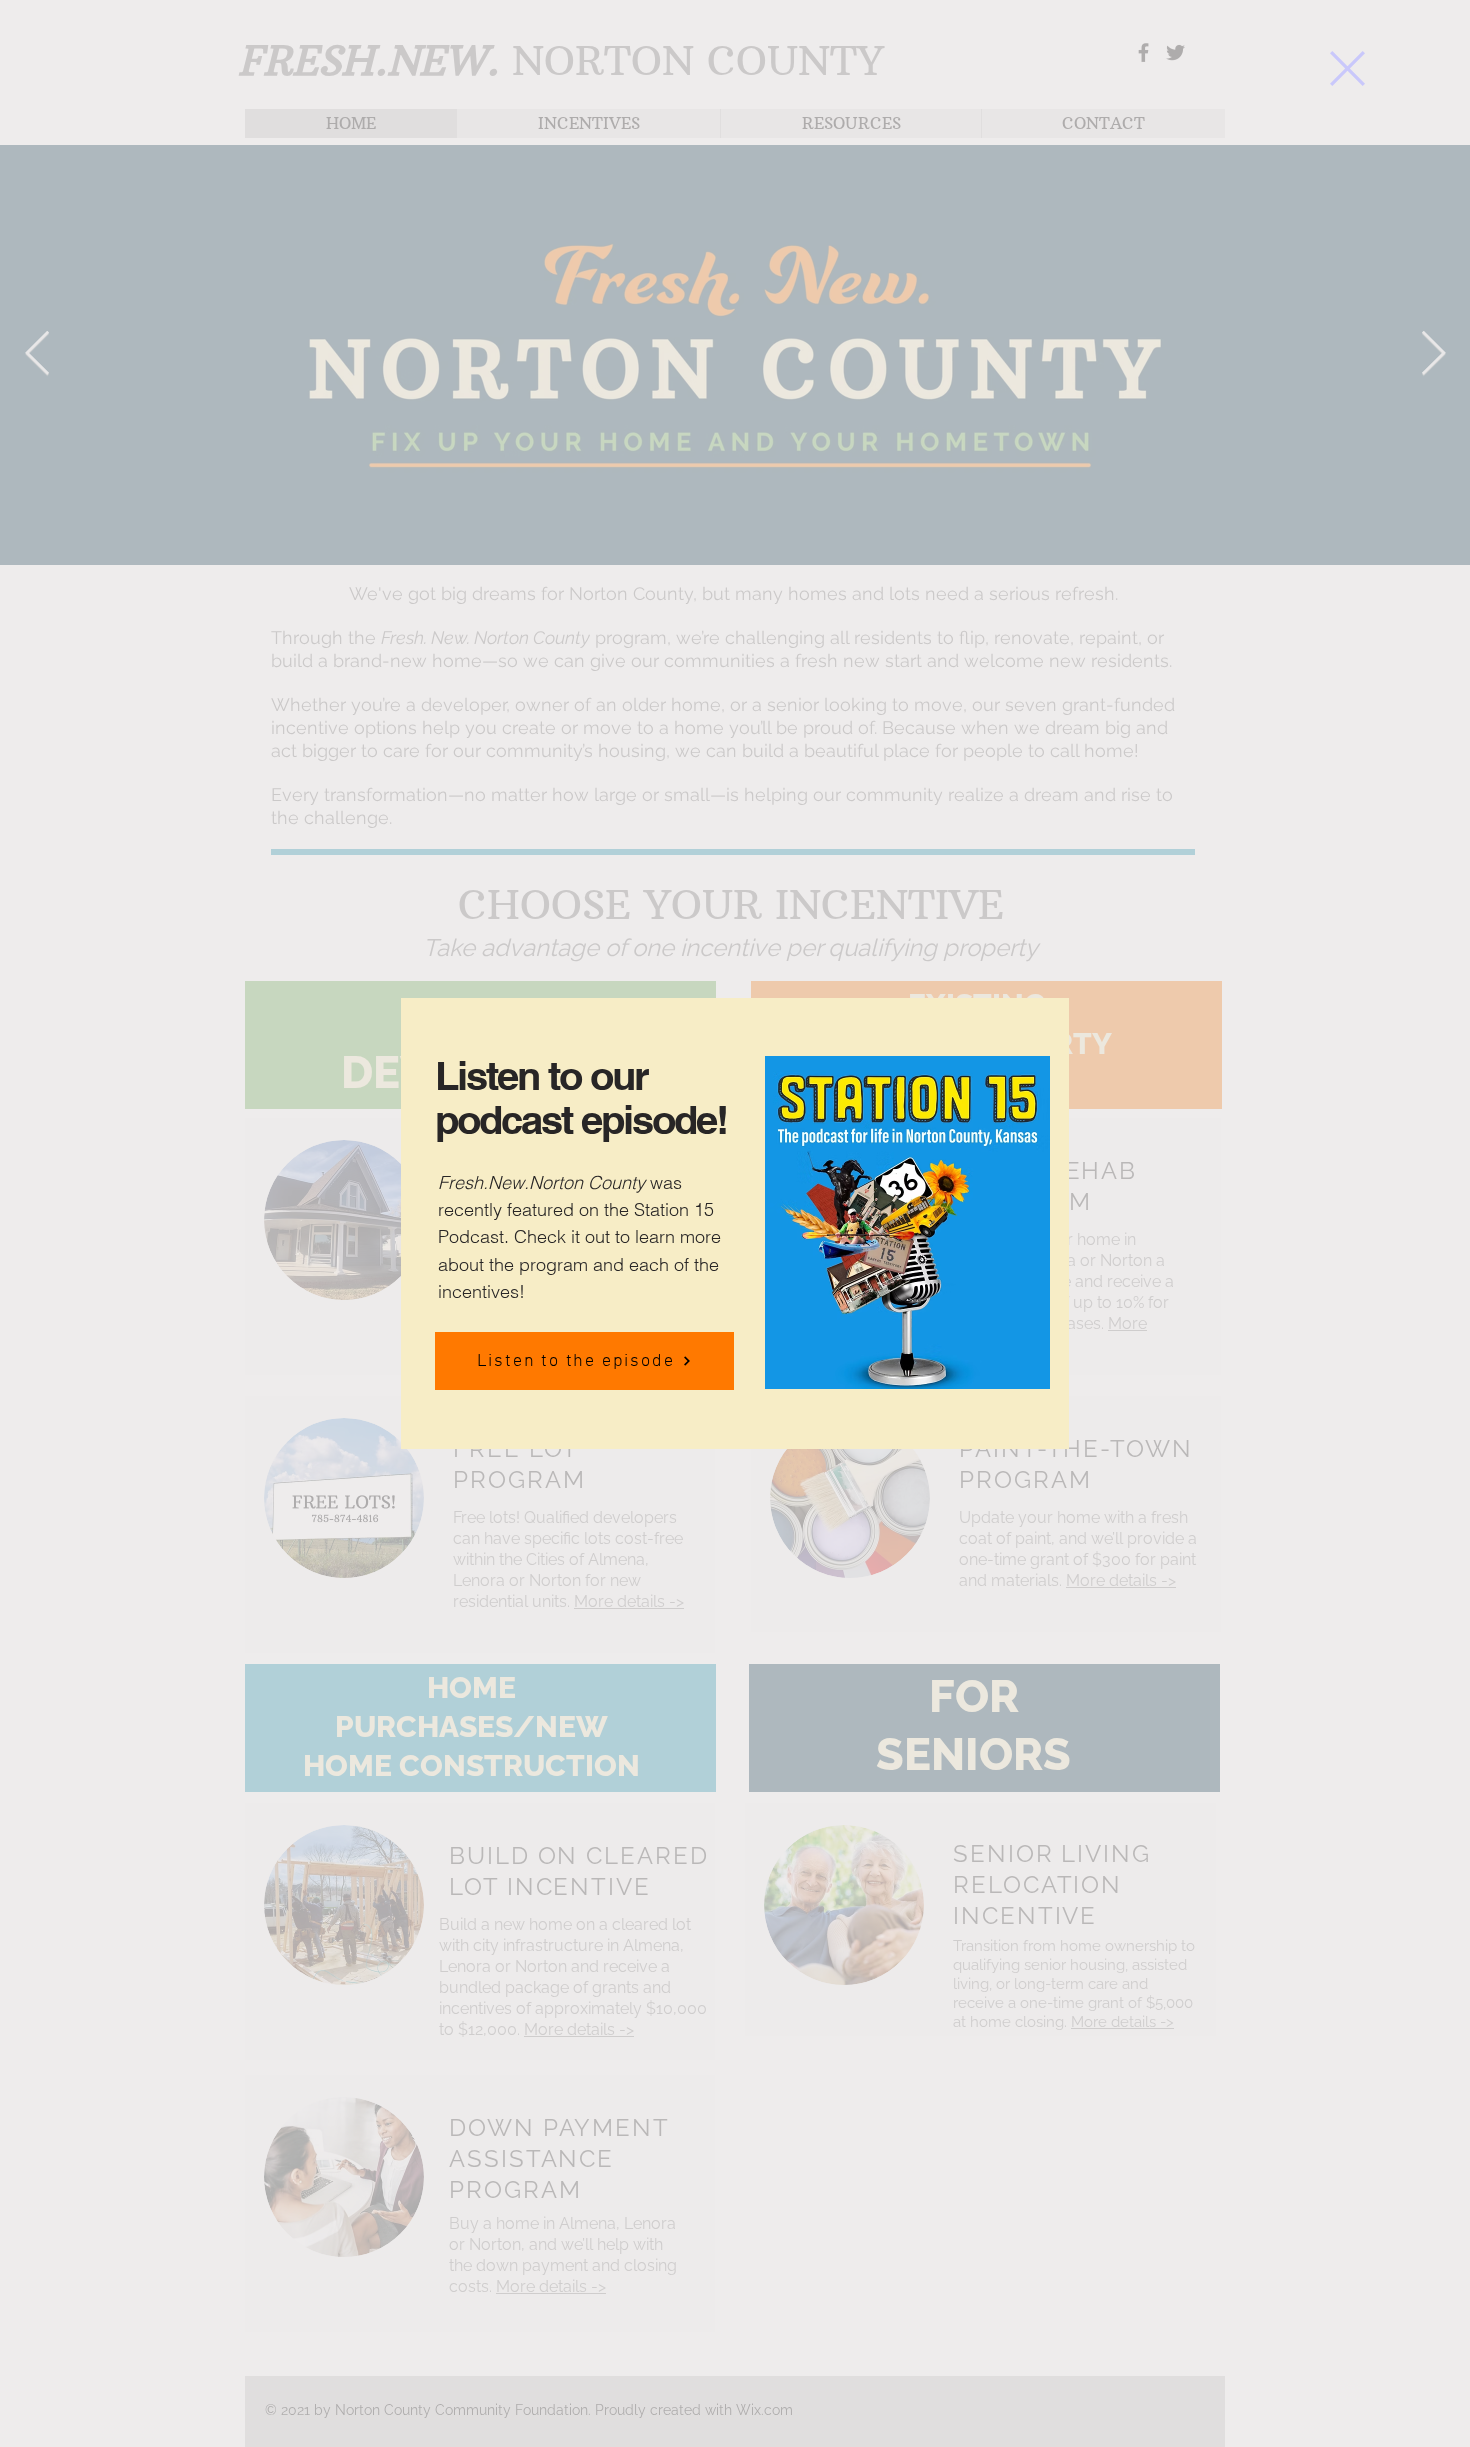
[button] (1347, 68)
